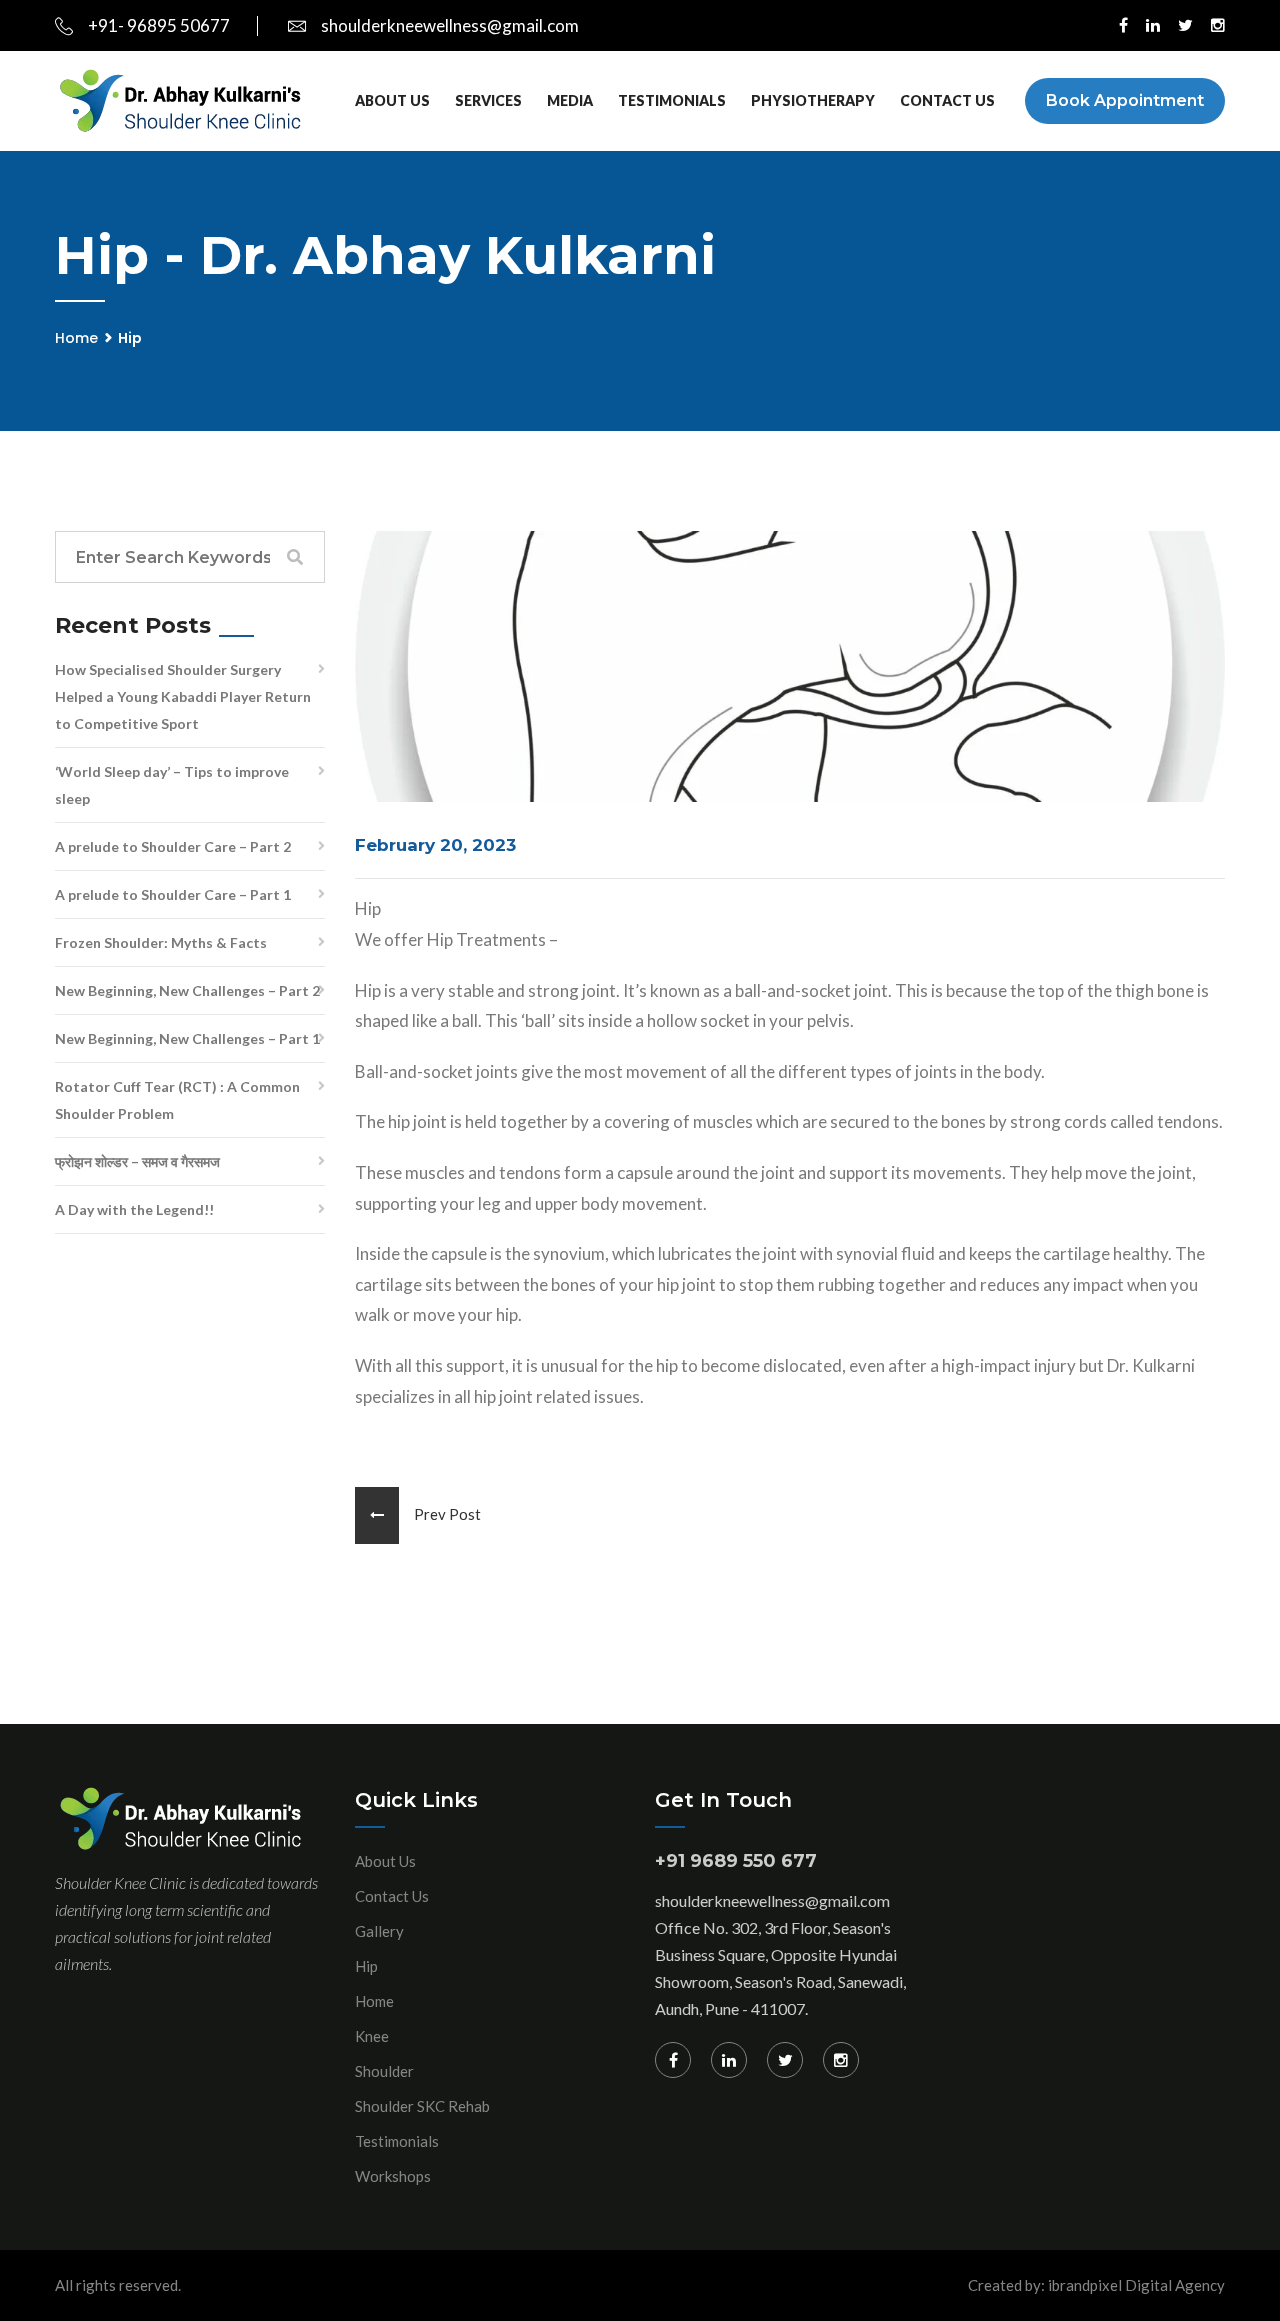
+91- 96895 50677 (159, 25)
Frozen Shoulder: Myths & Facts (161, 942)
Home (76, 338)
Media (570, 100)
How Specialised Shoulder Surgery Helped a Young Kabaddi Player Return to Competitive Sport (183, 696)
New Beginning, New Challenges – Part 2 (187, 990)
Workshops (393, 2176)
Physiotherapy (813, 100)
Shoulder (384, 2071)
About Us (392, 100)
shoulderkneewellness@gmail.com (450, 25)
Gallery (379, 1931)
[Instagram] (841, 2060)
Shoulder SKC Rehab (422, 2106)
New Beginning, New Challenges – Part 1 (187, 1038)
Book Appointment (1125, 100)
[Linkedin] (729, 2060)
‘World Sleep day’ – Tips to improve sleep (172, 785)
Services (488, 100)
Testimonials (672, 100)
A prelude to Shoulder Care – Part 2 (173, 846)
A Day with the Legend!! (134, 1209)
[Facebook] (673, 2060)
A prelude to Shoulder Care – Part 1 (173, 894)
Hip (366, 1966)
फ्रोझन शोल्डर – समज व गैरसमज (137, 1161)
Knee (372, 2036)
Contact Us (947, 100)
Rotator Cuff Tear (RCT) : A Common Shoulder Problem (177, 1100)
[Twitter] (785, 2060)
